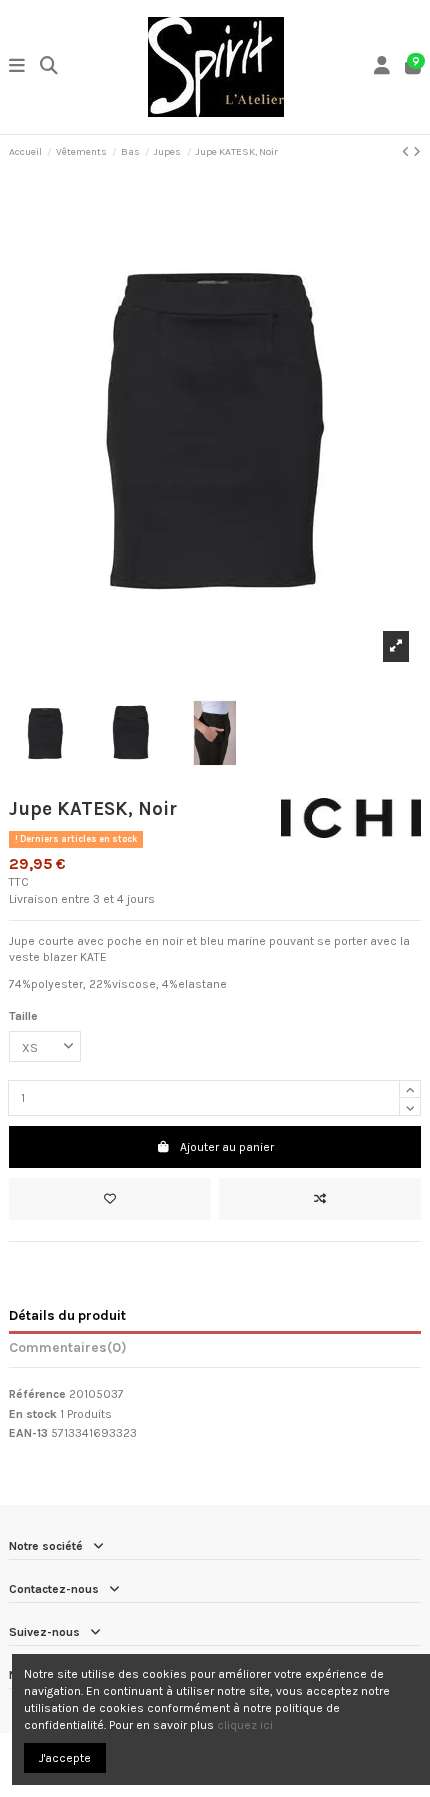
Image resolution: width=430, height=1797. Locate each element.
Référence (37, 1394)
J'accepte (65, 1758)
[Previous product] (407, 152)
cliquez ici (245, 1725)
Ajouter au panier (227, 1147)
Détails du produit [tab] (67, 1315)
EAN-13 (28, 1433)
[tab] (215, 1351)
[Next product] (417, 152)
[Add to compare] (320, 1199)
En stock (33, 1414)
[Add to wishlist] (110, 1199)
